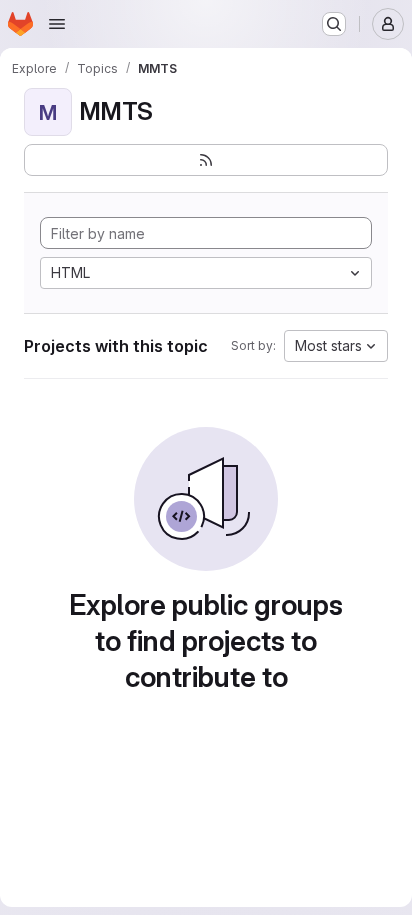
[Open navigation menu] (57, 24)
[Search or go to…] (334, 24)
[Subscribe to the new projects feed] (206, 160)
